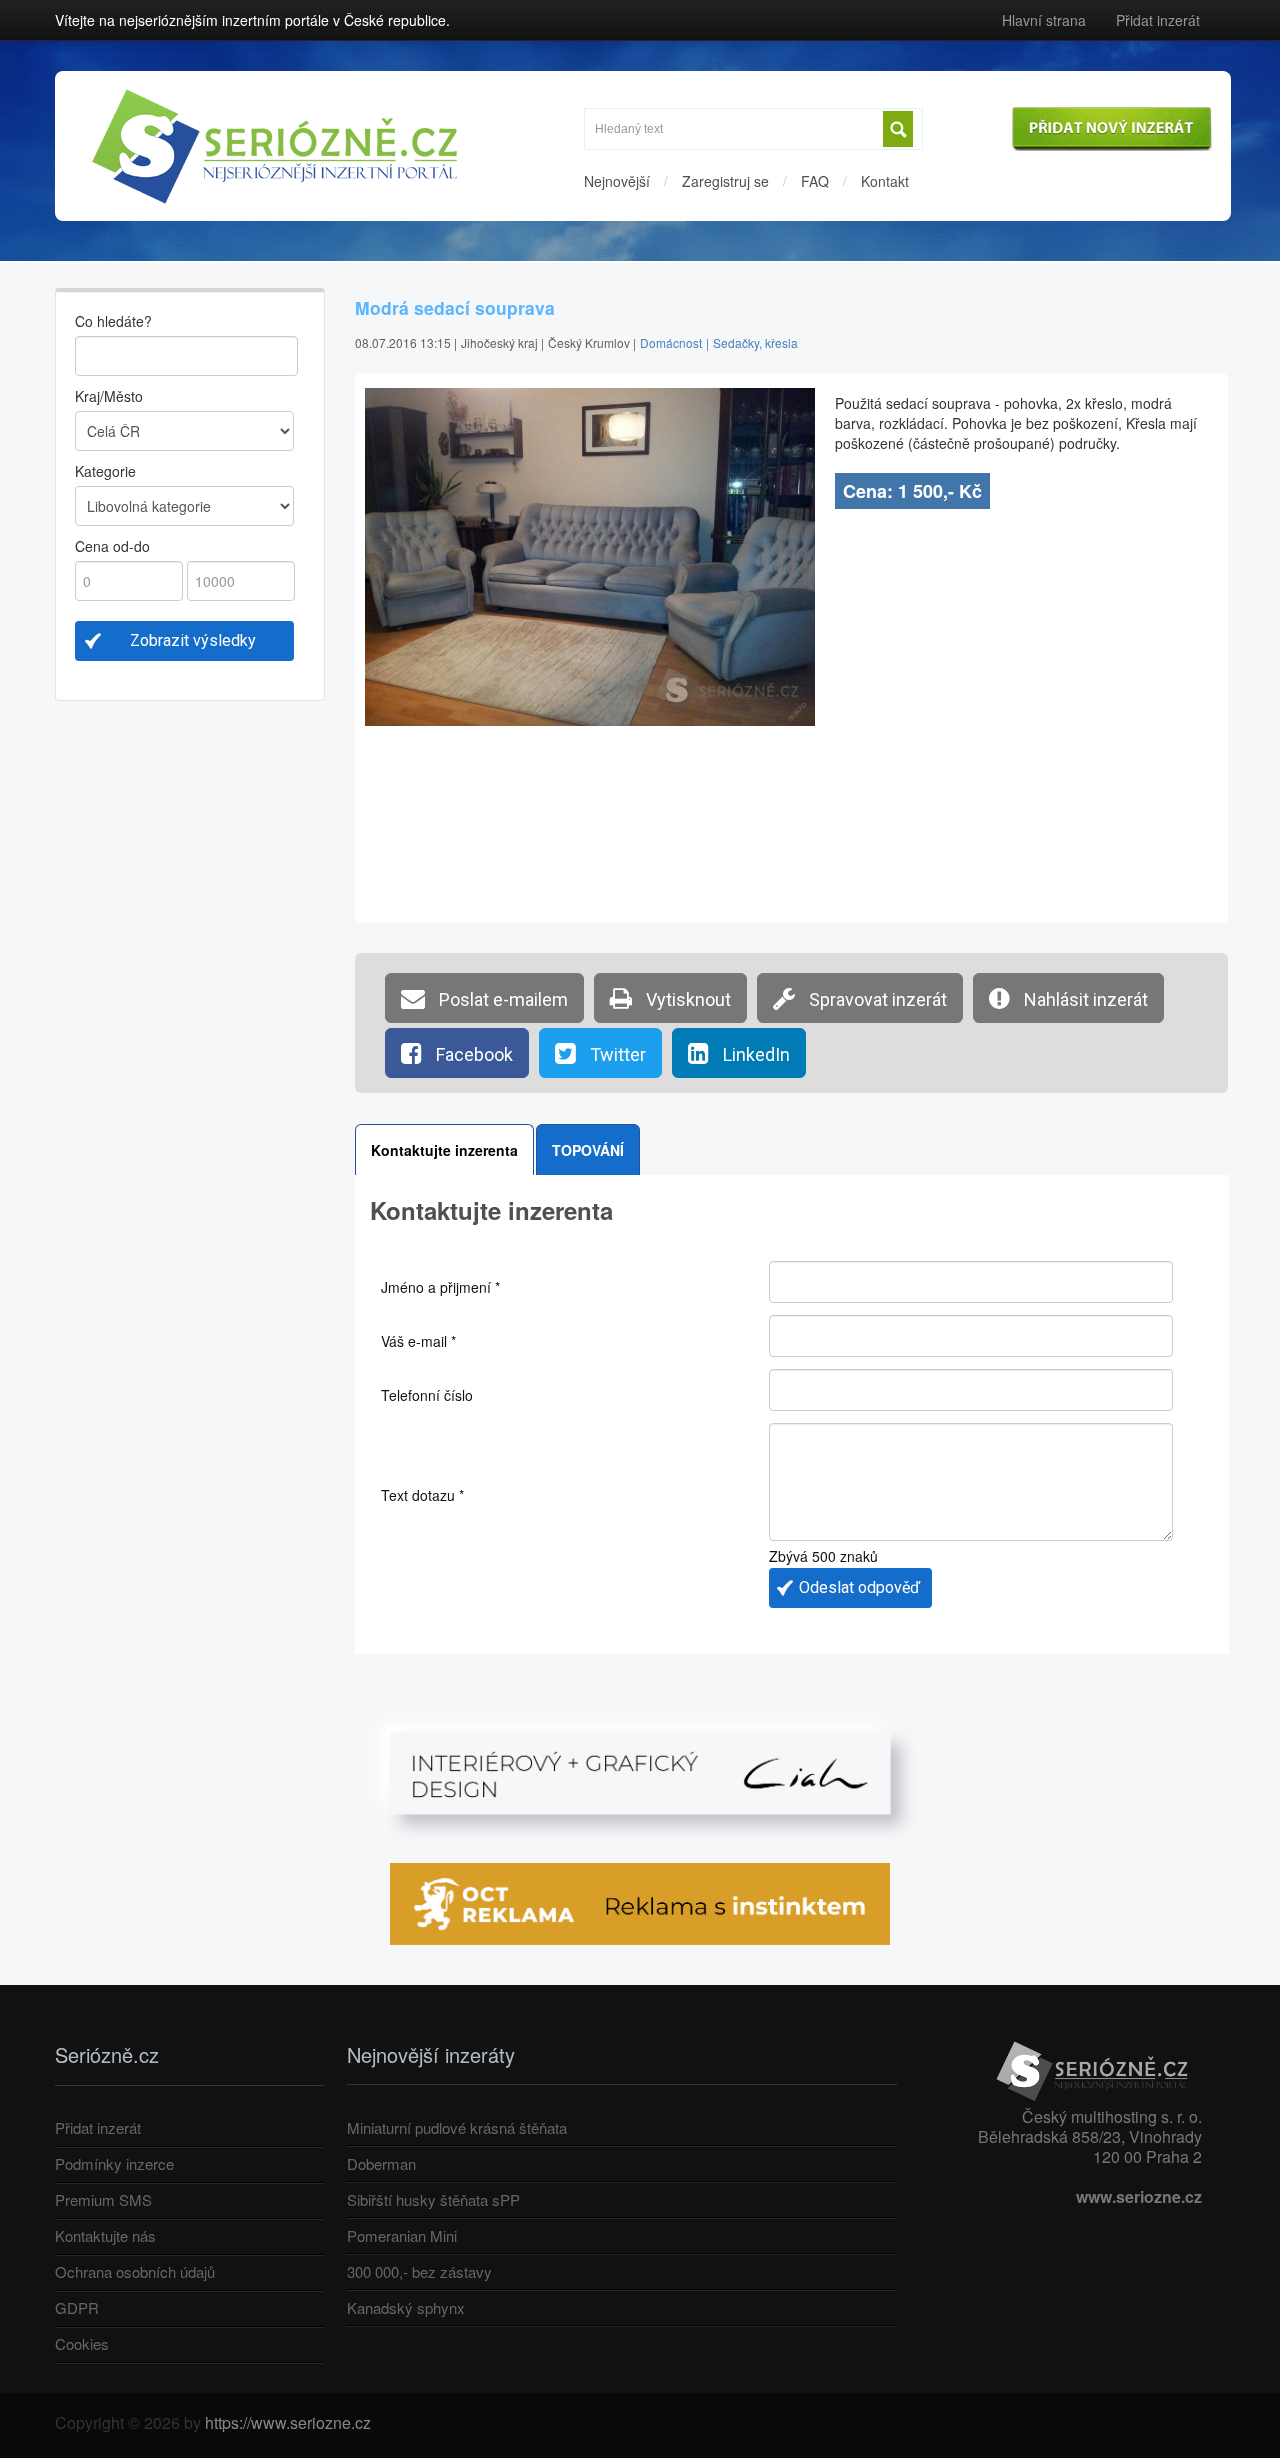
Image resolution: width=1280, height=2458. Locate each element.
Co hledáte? (113, 321)
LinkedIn (754, 1054)
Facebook (472, 1054)
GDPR (77, 2307)
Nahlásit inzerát (1084, 999)
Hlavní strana (1044, 20)
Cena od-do (112, 546)
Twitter (616, 1054)
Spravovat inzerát (876, 999)
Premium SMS (103, 2199)
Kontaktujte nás (105, 2235)
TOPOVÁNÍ (588, 1150)
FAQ (815, 181)
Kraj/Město (109, 396)
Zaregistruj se (725, 181)
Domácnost (671, 342)
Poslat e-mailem (501, 999)
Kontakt (885, 181)
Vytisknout (686, 999)
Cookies (82, 2343)
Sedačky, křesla (755, 342)
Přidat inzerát (1158, 20)
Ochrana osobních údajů (135, 2271)
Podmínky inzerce (114, 2163)
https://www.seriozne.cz (288, 2422)
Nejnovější (617, 181)
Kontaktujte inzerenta (444, 1150)
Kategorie (105, 471)
